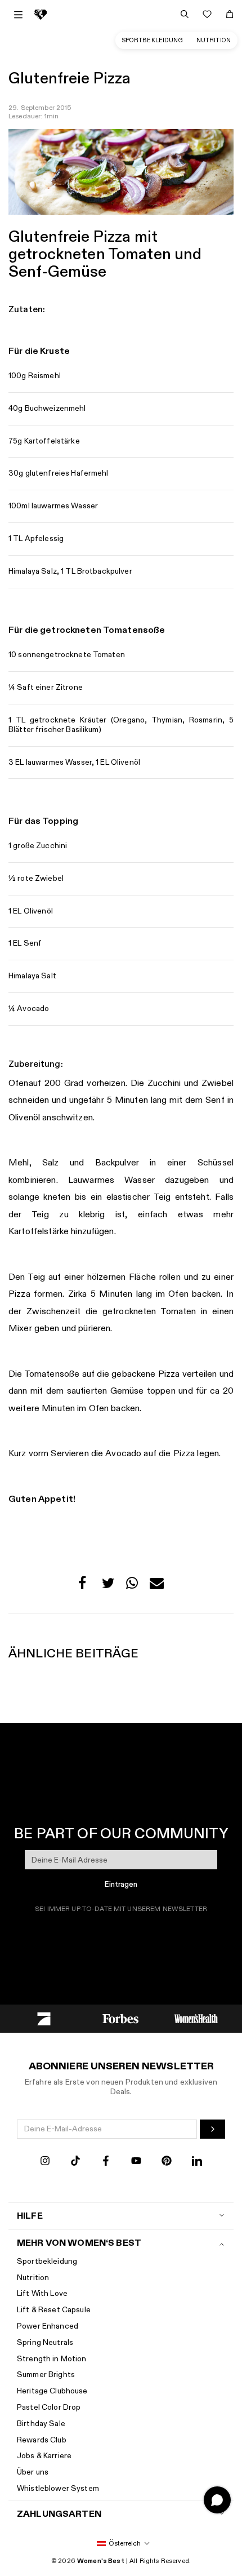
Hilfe (30, 2216)
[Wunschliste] (207, 14)
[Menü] (18, 15)
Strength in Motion (52, 2359)
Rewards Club (42, 2440)
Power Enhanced (48, 2326)
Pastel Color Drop (49, 2407)
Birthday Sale (41, 2424)
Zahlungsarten (59, 2514)
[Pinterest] (167, 2162)
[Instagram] (45, 2162)
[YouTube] (136, 2162)
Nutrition (214, 40)
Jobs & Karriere (44, 2456)
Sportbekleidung (153, 40)
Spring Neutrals (45, 2342)
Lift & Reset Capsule (54, 2310)
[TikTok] (75, 2162)
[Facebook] (106, 2162)
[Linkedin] (197, 2162)
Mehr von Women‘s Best (79, 2243)
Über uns (33, 2472)
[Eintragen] (212, 2129)
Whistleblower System (58, 2488)
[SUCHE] (185, 14)
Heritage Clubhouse (52, 2391)
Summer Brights (46, 2375)
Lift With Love (42, 2293)
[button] (85, 1586)
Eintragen (121, 1885)
